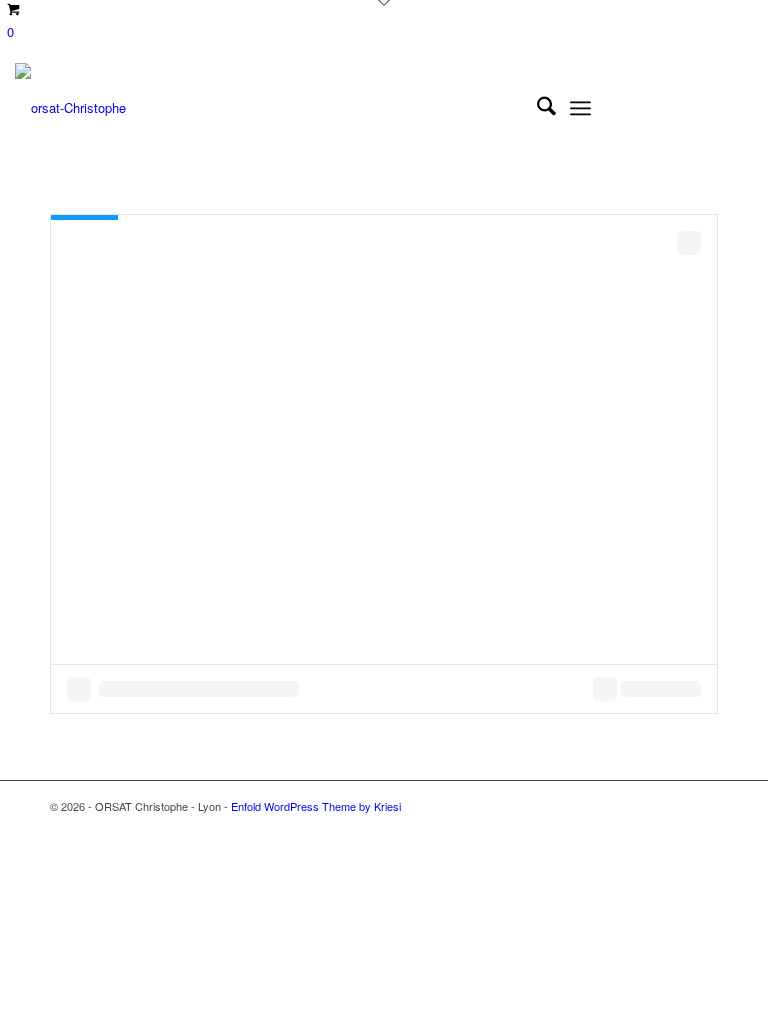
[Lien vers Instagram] (678, 108)
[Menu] (580, 108)
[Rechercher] (536, 108)
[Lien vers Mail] (738, 108)
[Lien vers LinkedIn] (648, 108)
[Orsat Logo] (70, 108)
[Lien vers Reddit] (708, 108)
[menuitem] (536, 108)
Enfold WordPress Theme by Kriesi (316, 806)
